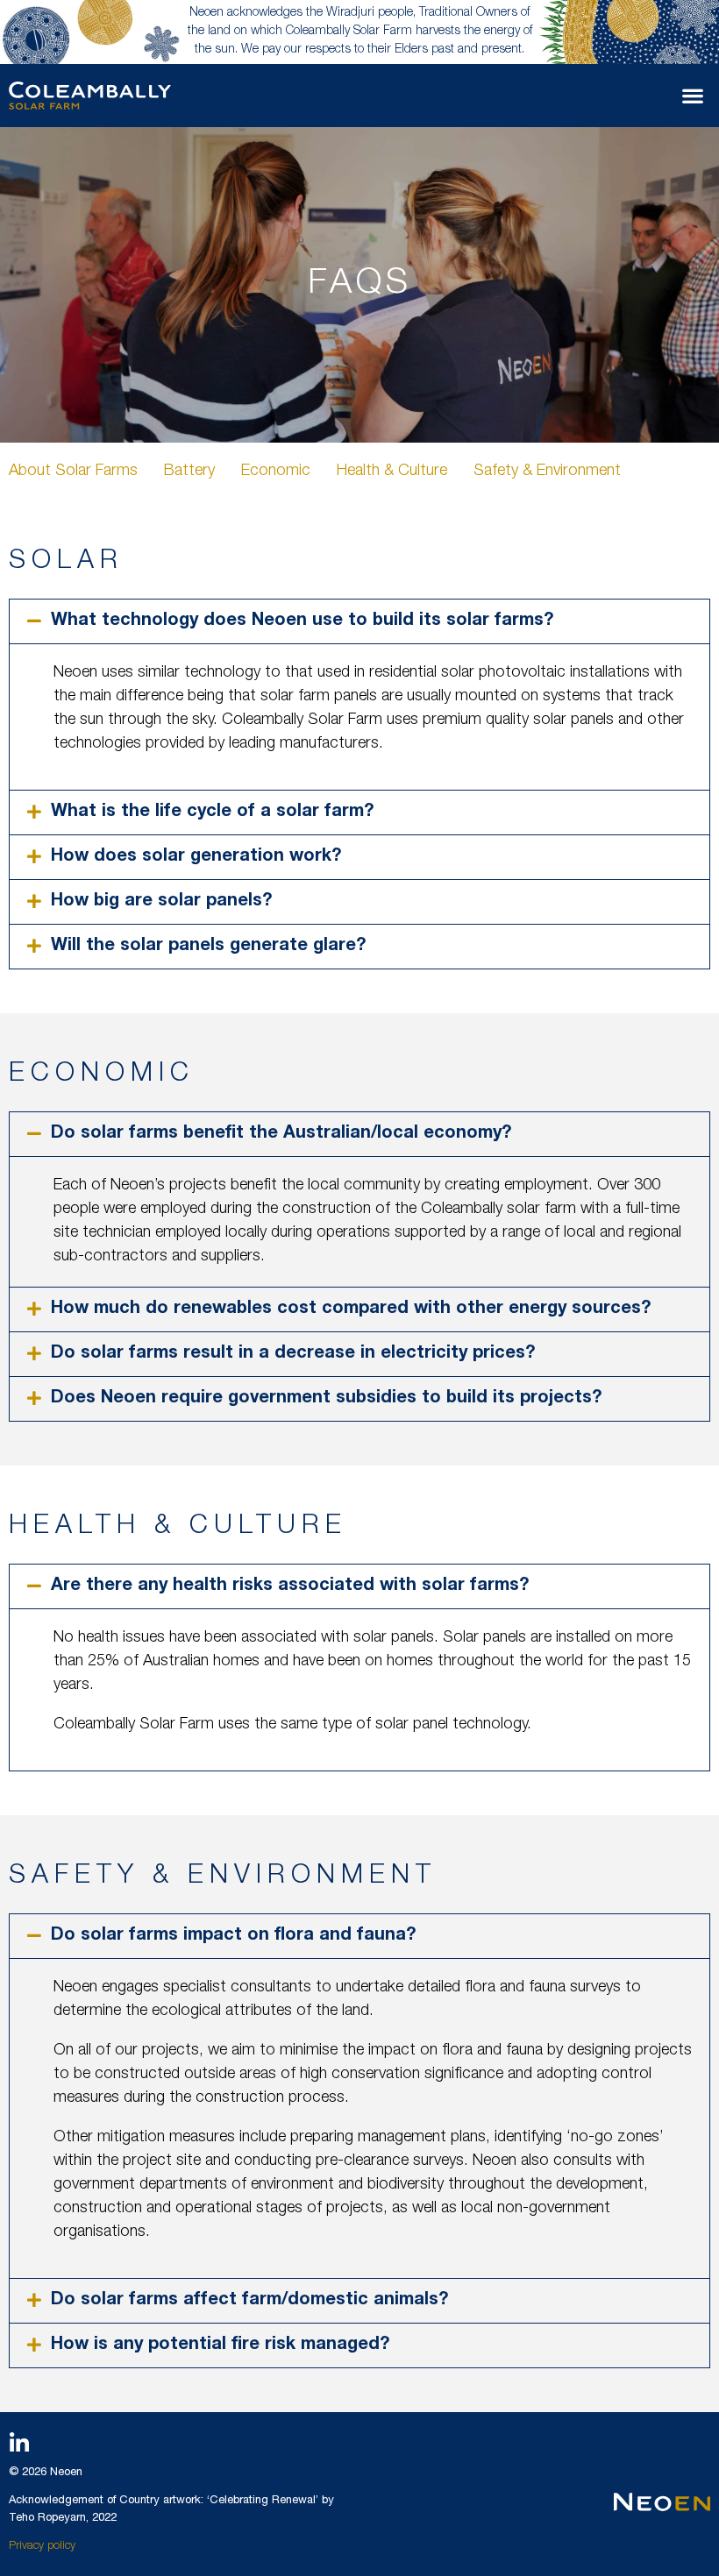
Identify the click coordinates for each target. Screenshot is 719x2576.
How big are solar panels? (161, 902)
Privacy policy (42, 2547)
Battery (189, 472)
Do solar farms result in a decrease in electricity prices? (293, 1354)
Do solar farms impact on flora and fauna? (233, 1936)
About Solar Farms (73, 472)
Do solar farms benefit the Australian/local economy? (281, 1134)
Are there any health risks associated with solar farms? (290, 1586)
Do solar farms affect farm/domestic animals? (249, 2301)
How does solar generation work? (196, 857)
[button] (693, 96)
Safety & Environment (547, 472)
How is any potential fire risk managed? (220, 2345)
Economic (276, 472)
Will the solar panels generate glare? (208, 947)
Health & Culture (392, 472)
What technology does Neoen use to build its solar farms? (302, 621)
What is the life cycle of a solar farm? (212, 813)
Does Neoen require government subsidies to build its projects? (326, 1399)
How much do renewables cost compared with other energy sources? (351, 1309)
